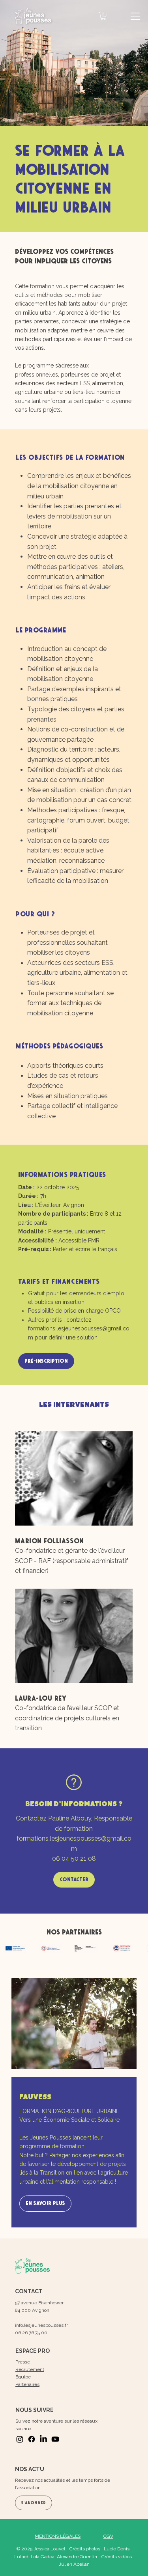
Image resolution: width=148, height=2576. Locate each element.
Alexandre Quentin (77, 2557)
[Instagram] (20, 2439)
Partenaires (27, 2384)
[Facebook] (32, 2439)
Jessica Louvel (49, 2549)
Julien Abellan (74, 2564)
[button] (103, 16)
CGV (108, 2536)
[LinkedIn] (43, 2439)
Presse (23, 2362)
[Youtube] (55, 2439)
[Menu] (136, 16)
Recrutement (30, 2369)
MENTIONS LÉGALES (58, 2536)
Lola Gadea (43, 2557)
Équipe (23, 2377)
